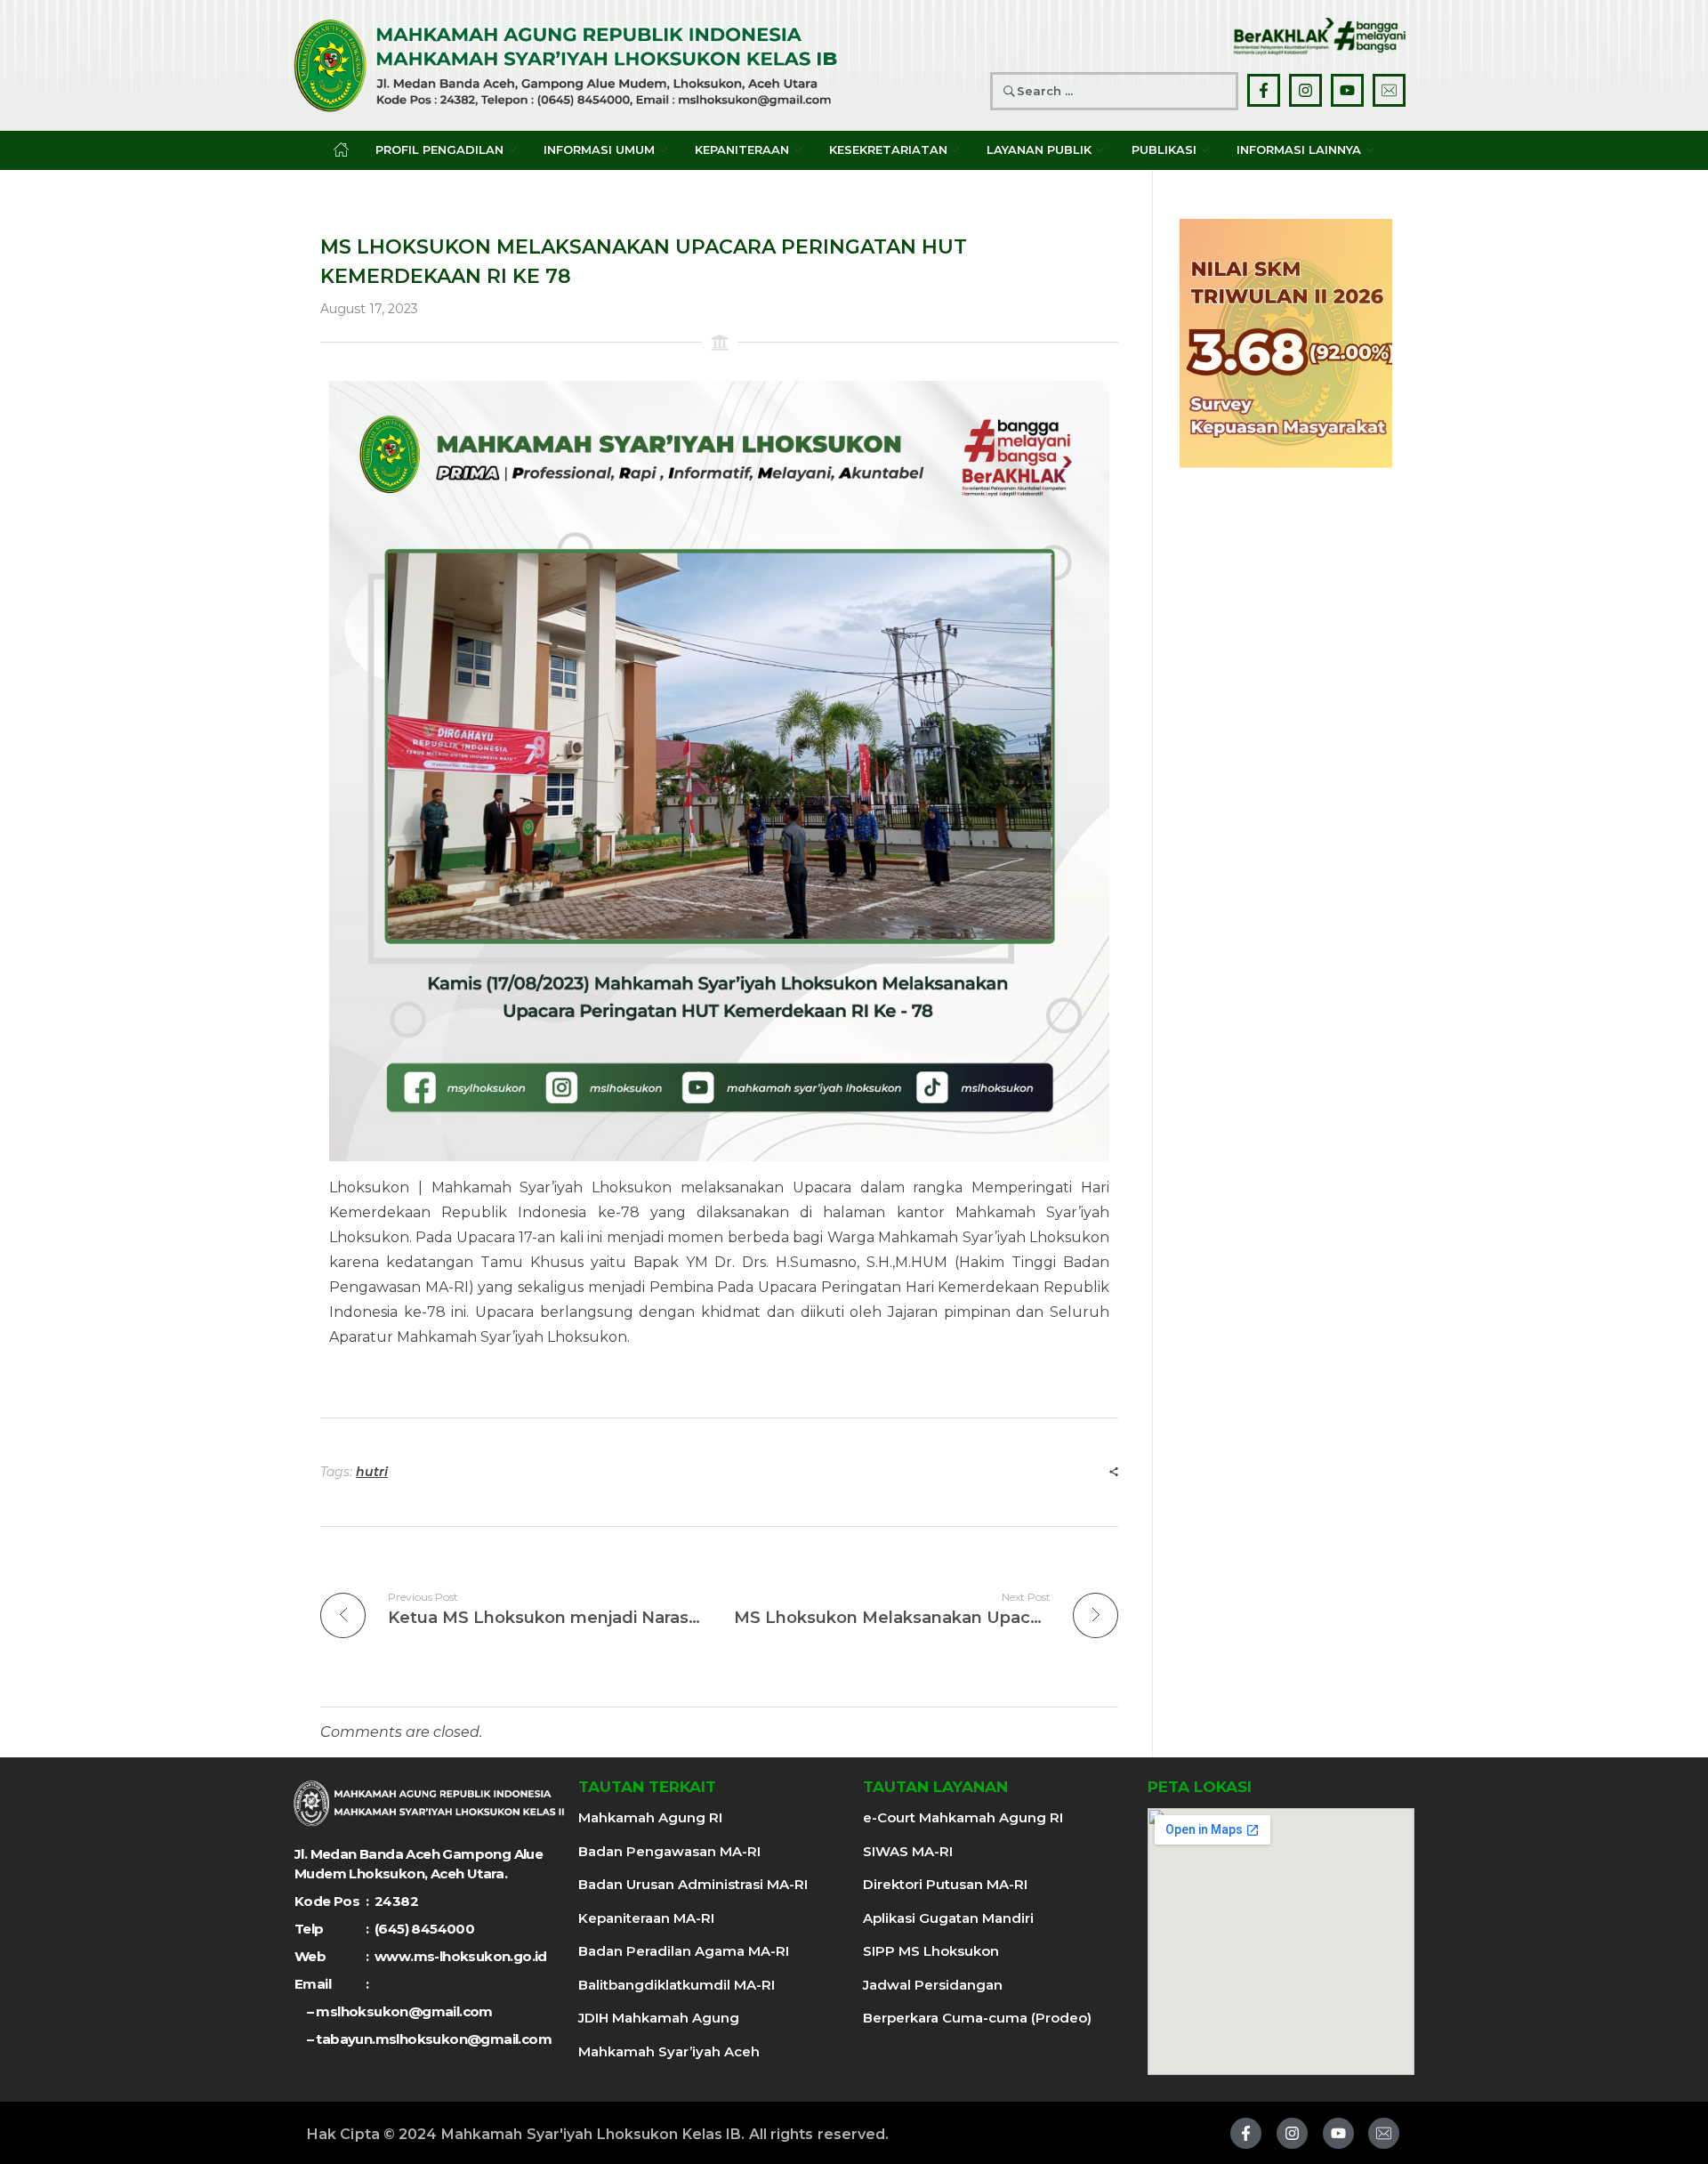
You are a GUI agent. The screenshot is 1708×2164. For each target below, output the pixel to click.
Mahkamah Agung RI (650, 1817)
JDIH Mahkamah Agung (659, 2018)
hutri (372, 1472)
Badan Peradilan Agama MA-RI (684, 1951)
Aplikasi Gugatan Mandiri (948, 1918)
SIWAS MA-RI (908, 1851)
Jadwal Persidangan (933, 1985)
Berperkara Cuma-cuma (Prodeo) (977, 2018)
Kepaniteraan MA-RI (646, 1918)
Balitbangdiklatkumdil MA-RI (677, 1985)
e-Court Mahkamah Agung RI (963, 1817)
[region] (1286, 343)
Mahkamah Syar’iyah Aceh (669, 2051)
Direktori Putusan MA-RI (945, 1884)
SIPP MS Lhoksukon (931, 1951)
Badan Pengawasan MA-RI (669, 1851)
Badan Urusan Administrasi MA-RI (693, 1884)
